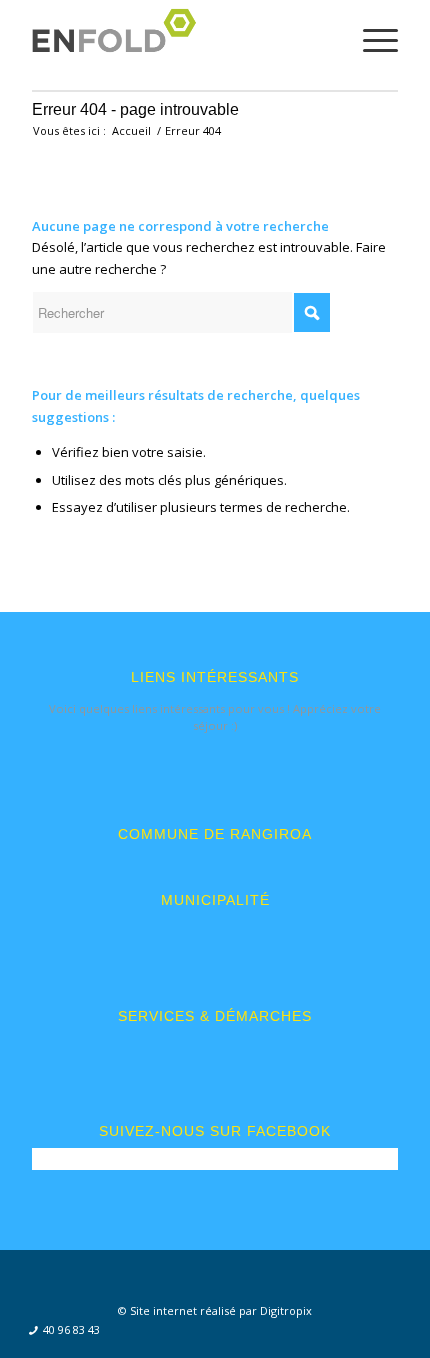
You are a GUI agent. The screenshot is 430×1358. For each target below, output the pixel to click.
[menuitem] (58, 1330)
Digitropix (286, 1310)
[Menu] (370, 40)
